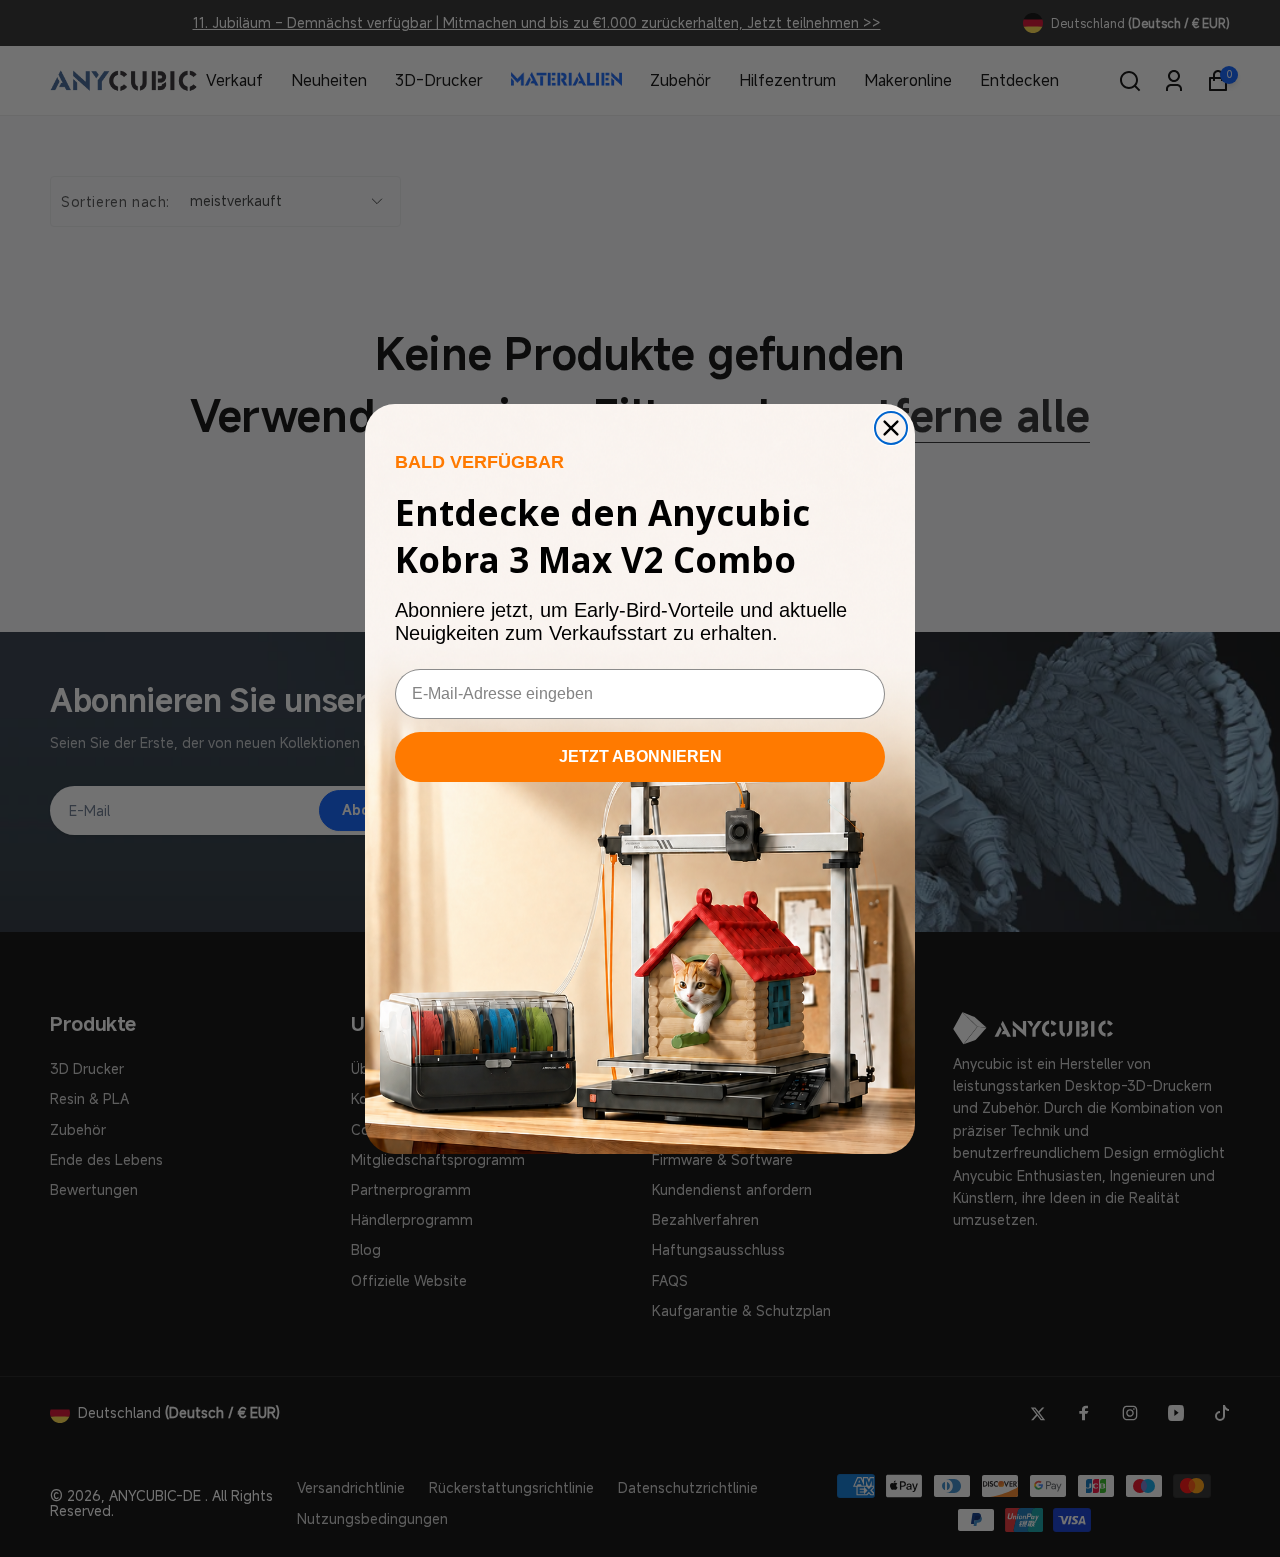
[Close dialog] (891, 428)
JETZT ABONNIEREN (640, 756)
